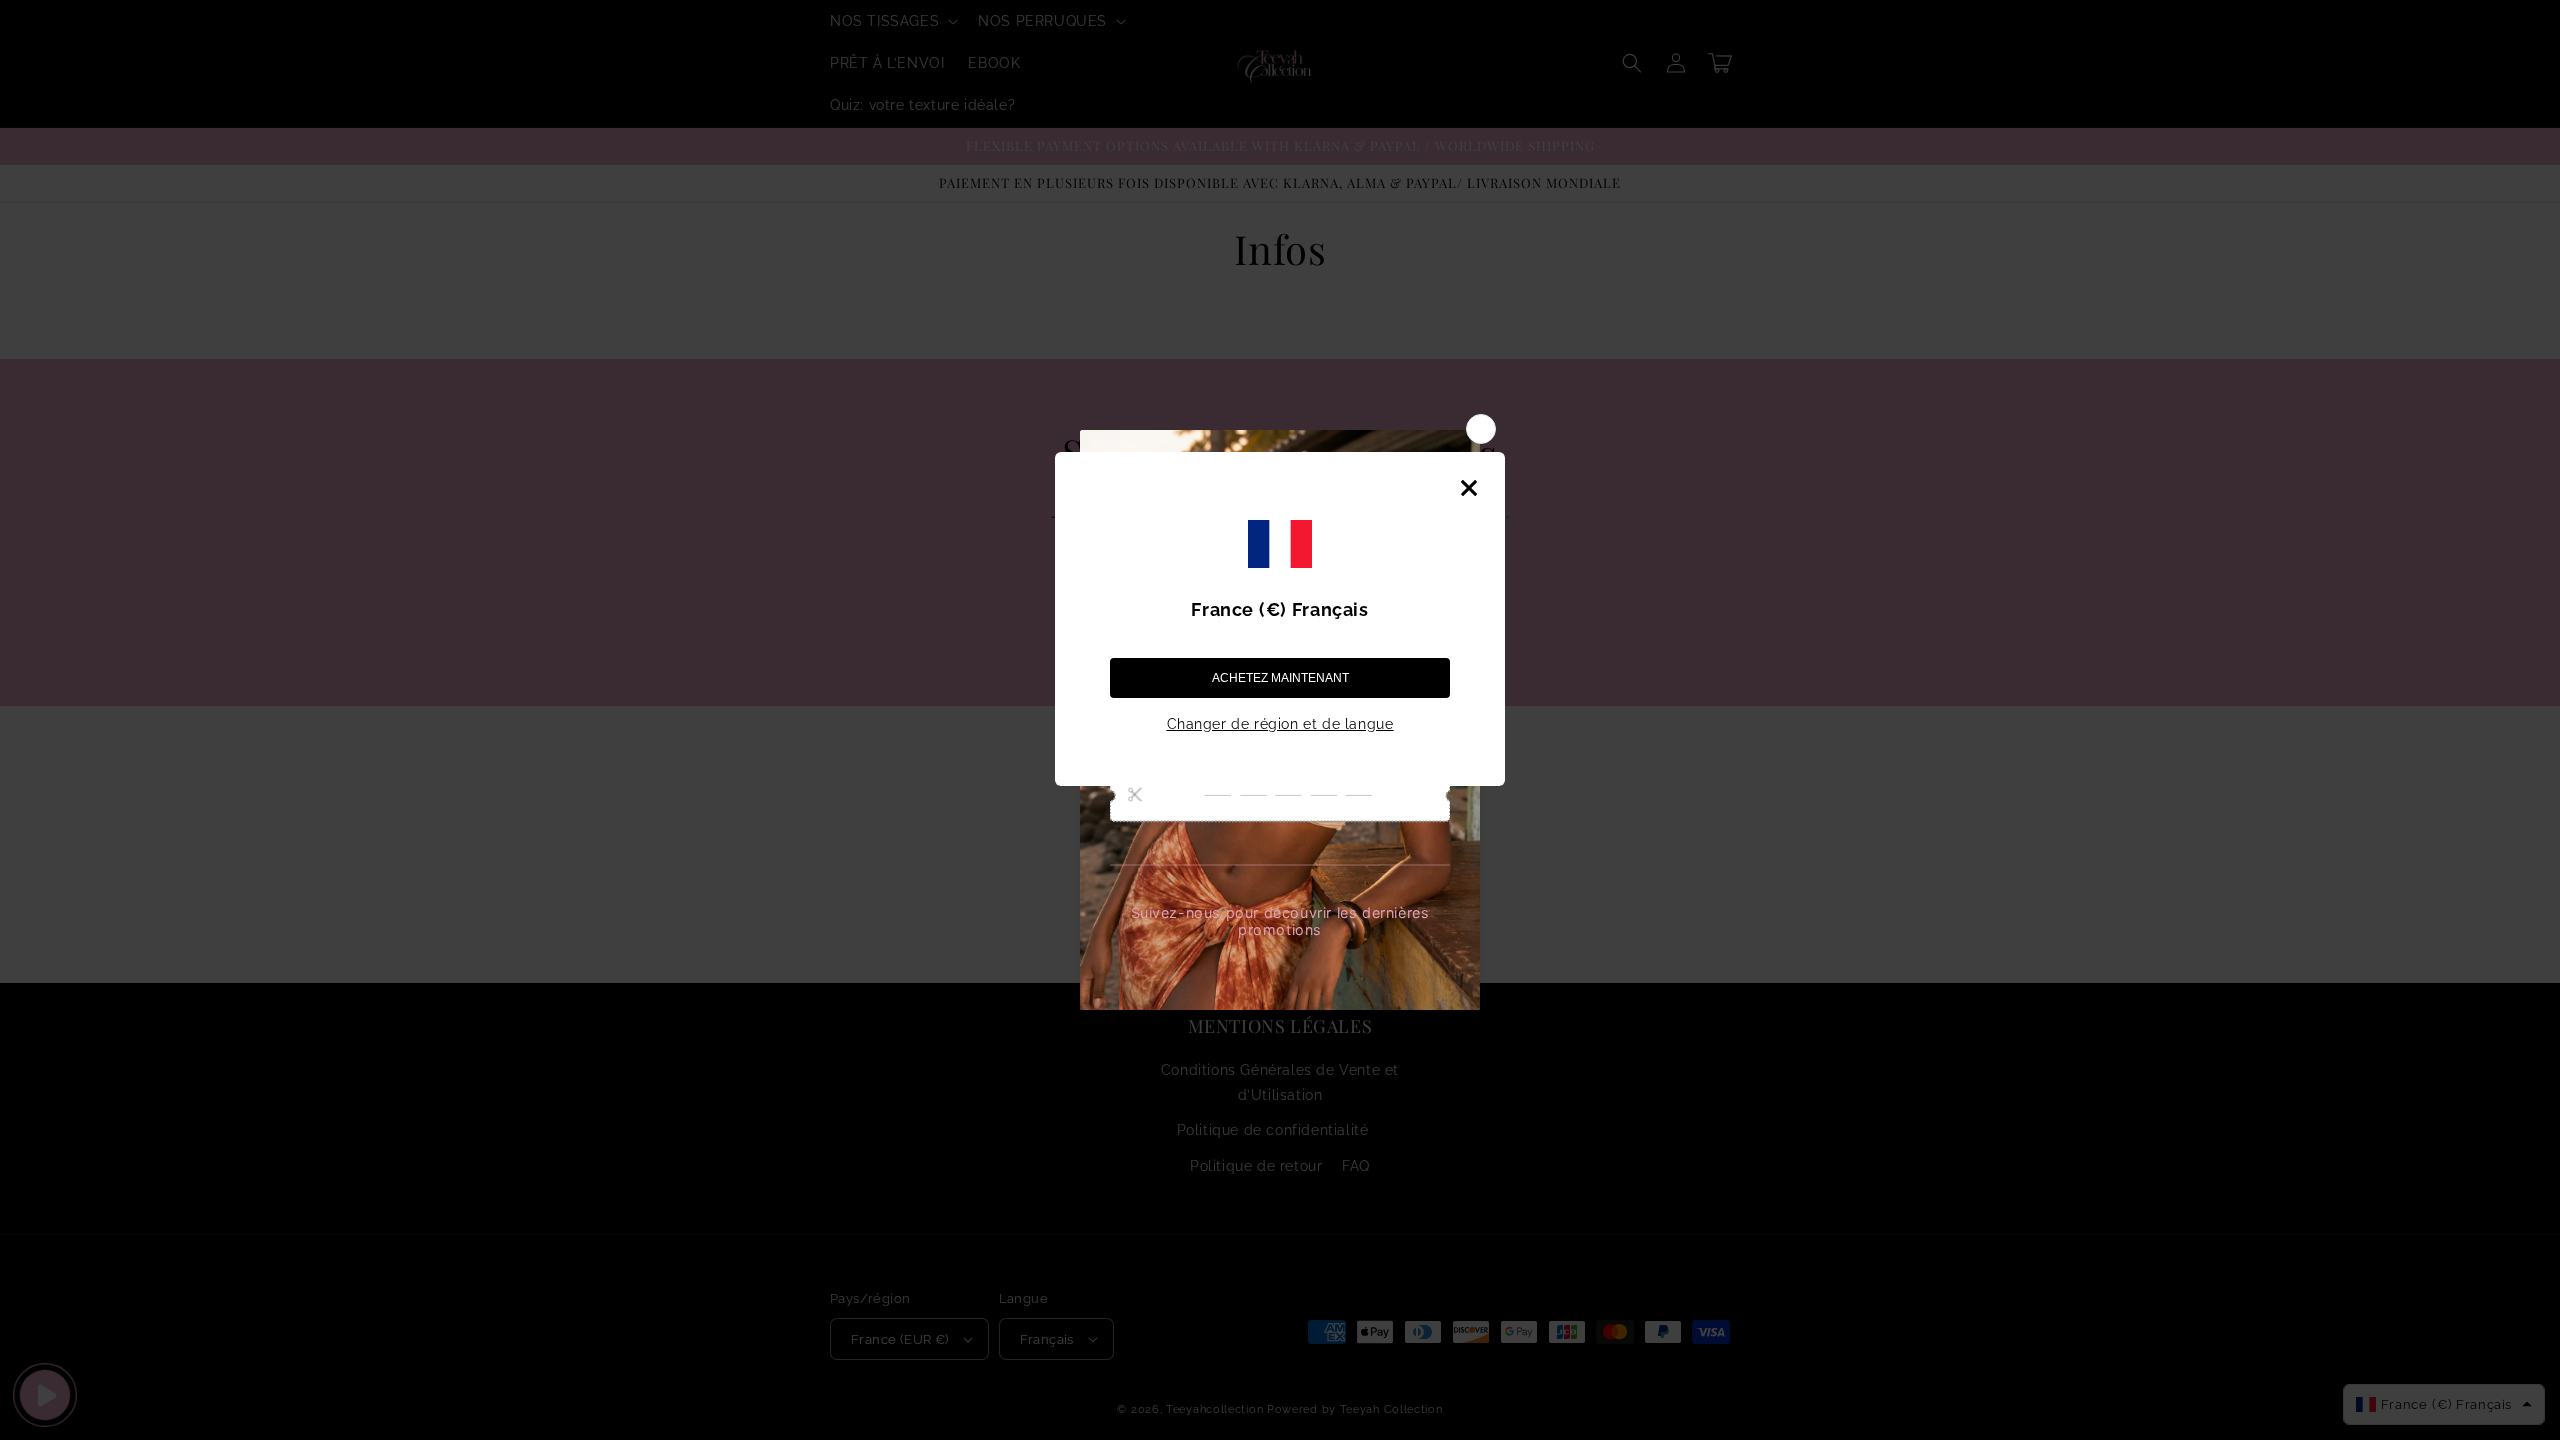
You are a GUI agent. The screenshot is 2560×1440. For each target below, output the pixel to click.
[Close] (1469, 488)
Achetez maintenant (1280, 678)
